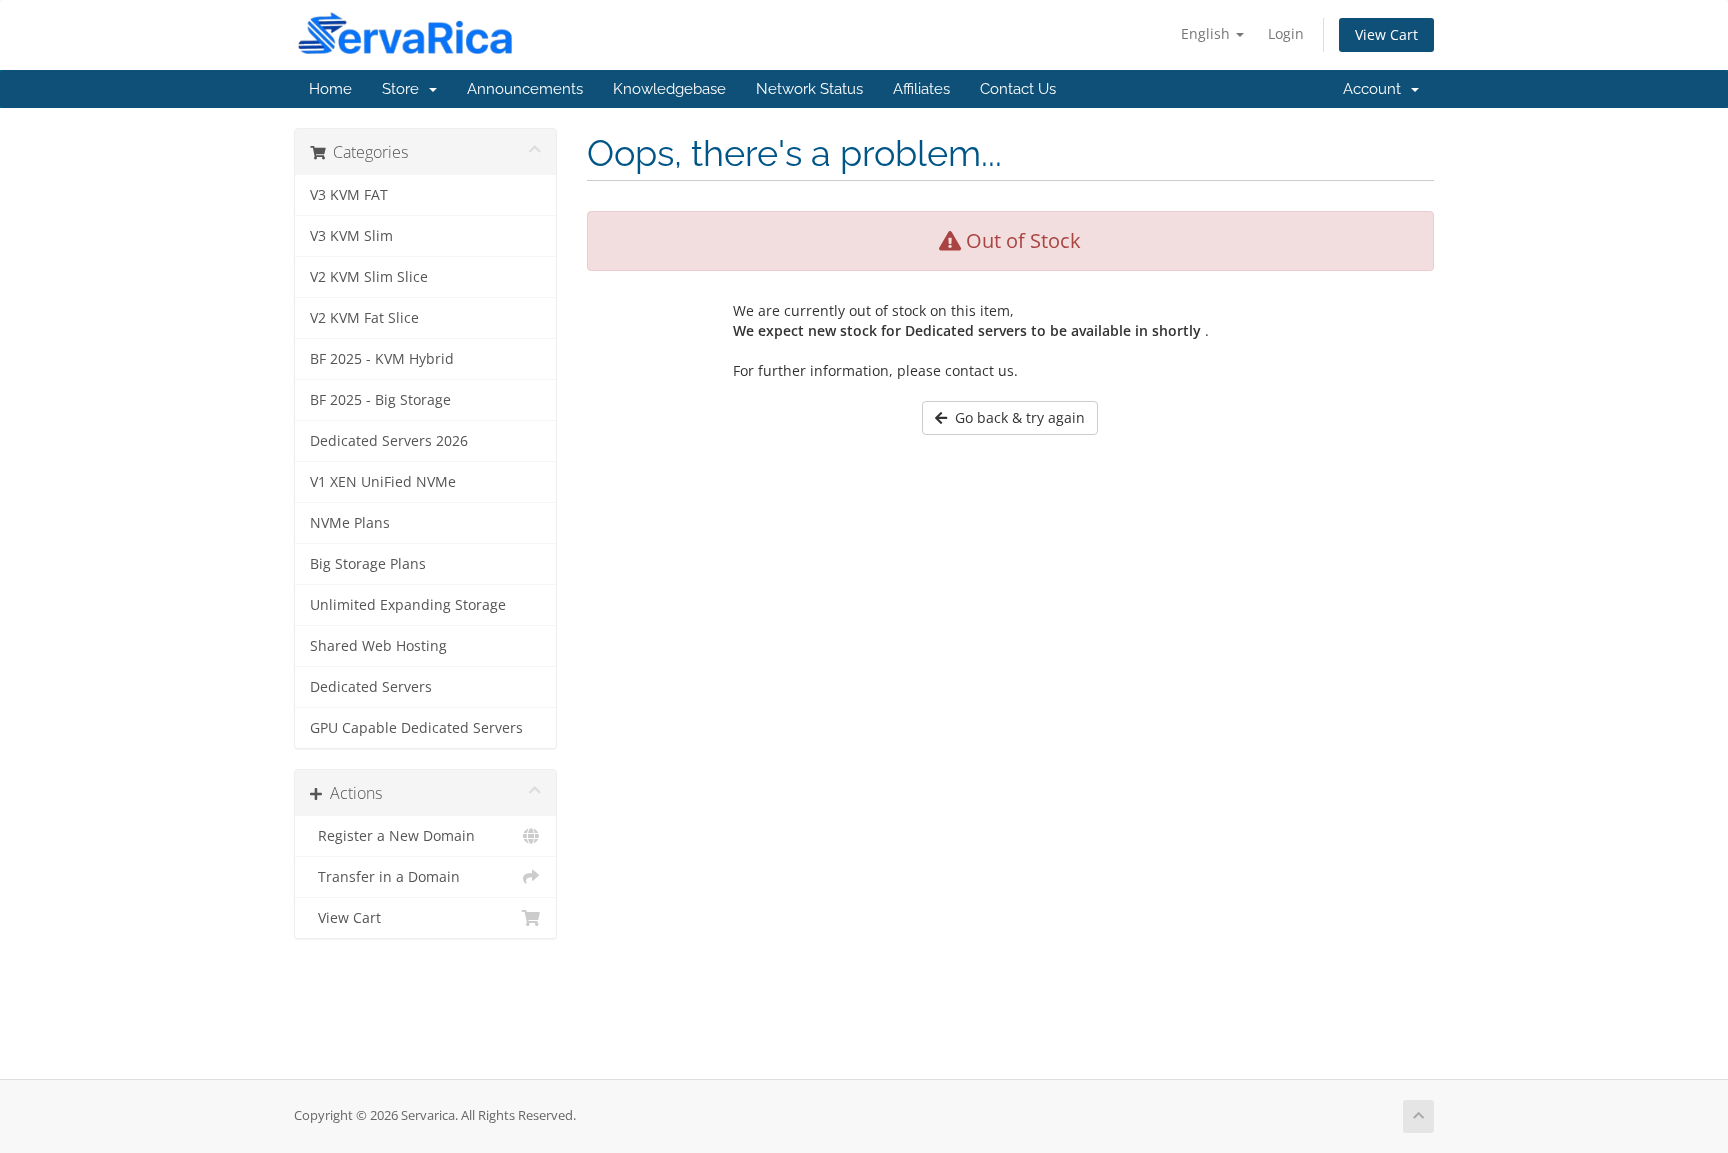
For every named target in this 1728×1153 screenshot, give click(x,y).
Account (1376, 89)
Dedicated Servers (371, 687)
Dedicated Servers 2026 (389, 441)
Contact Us (1018, 89)
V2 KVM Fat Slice (364, 318)
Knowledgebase (669, 89)
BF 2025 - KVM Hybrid (382, 359)
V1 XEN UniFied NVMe (383, 482)
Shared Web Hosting (378, 646)
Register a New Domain (392, 836)
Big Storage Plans (368, 564)
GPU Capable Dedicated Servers (416, 728)
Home (330, 89)
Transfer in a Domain (385, 877)
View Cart (1386, 34)
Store (404, 89)
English (1207, 33)
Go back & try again (1016, 417)
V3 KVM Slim (351, 236)
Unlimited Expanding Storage (408, 605)
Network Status (809, 89)
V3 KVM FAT (349, 195)
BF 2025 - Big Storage (380, 400)
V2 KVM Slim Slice (369, 277)
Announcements (525, 89)
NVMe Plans (350, 523)
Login (1286, 33)
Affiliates (921, 89)
